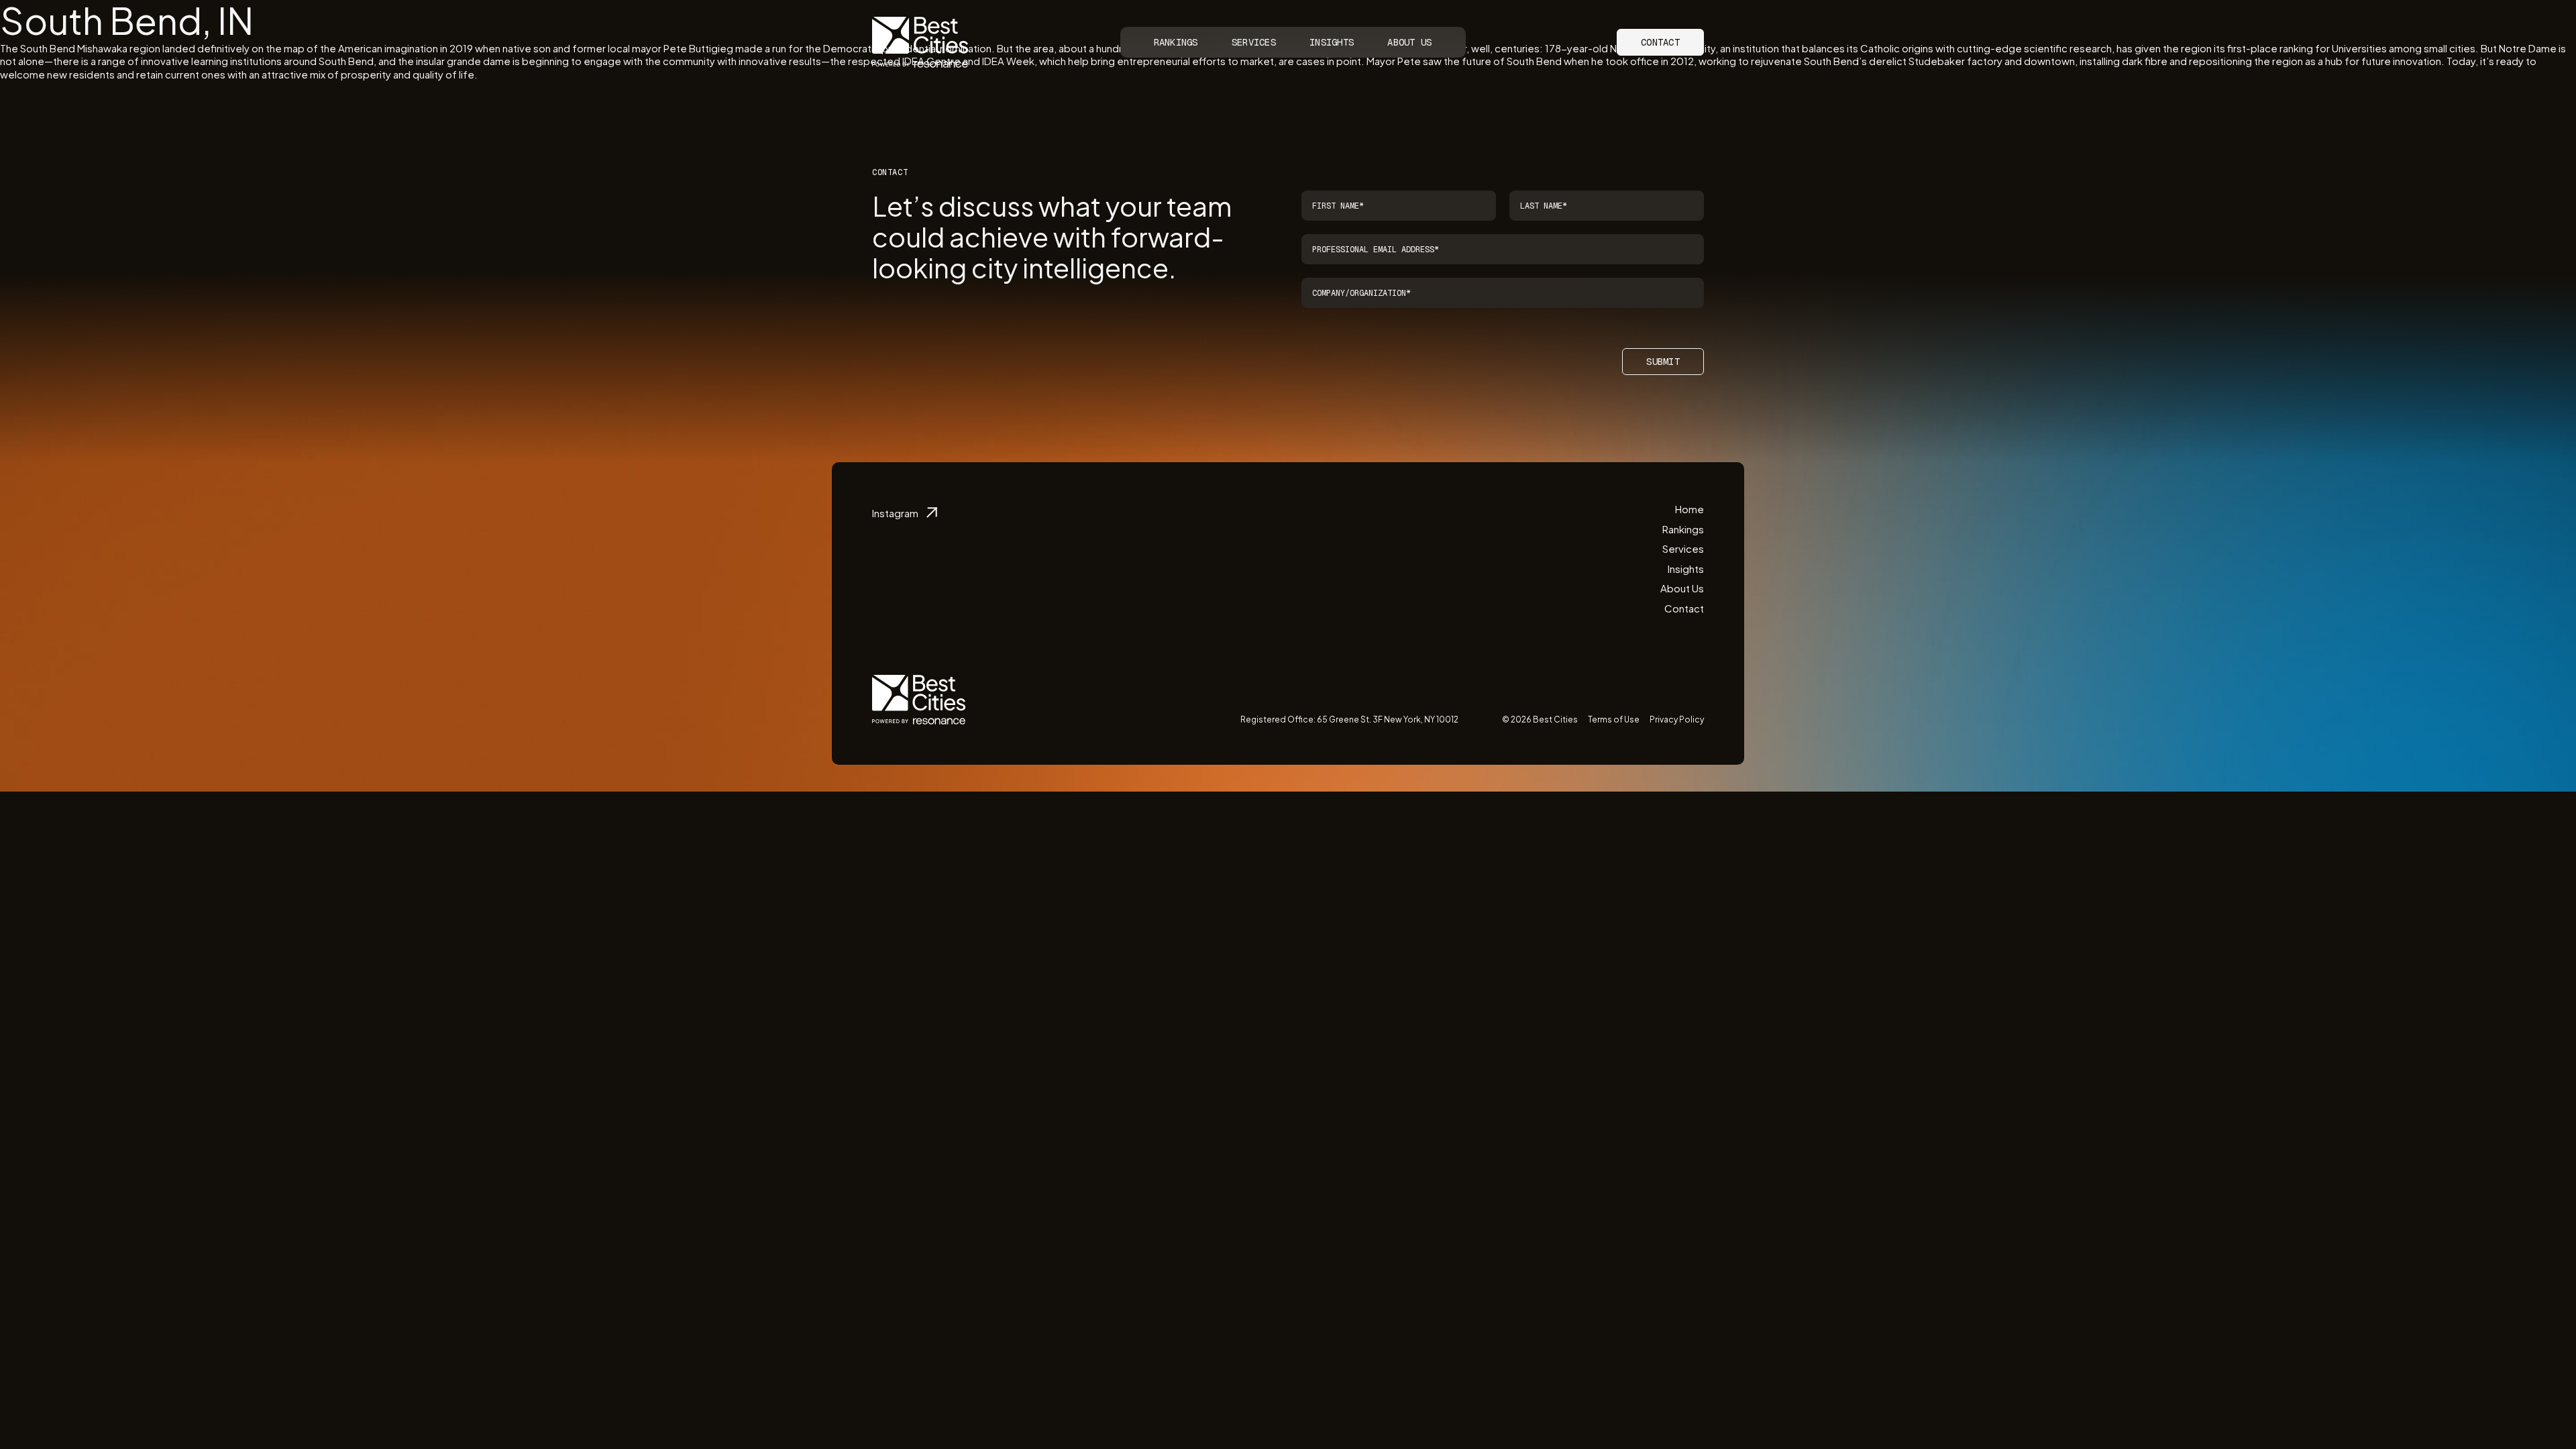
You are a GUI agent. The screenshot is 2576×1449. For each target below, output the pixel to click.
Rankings (1176, 42)
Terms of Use (1614, 719)
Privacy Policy (1677, 719)
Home (1689, 509)
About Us (1409, 42)
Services (1254, 42)
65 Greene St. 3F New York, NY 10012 (1388, 719)
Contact (1660, 42)
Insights (1332, 42)
